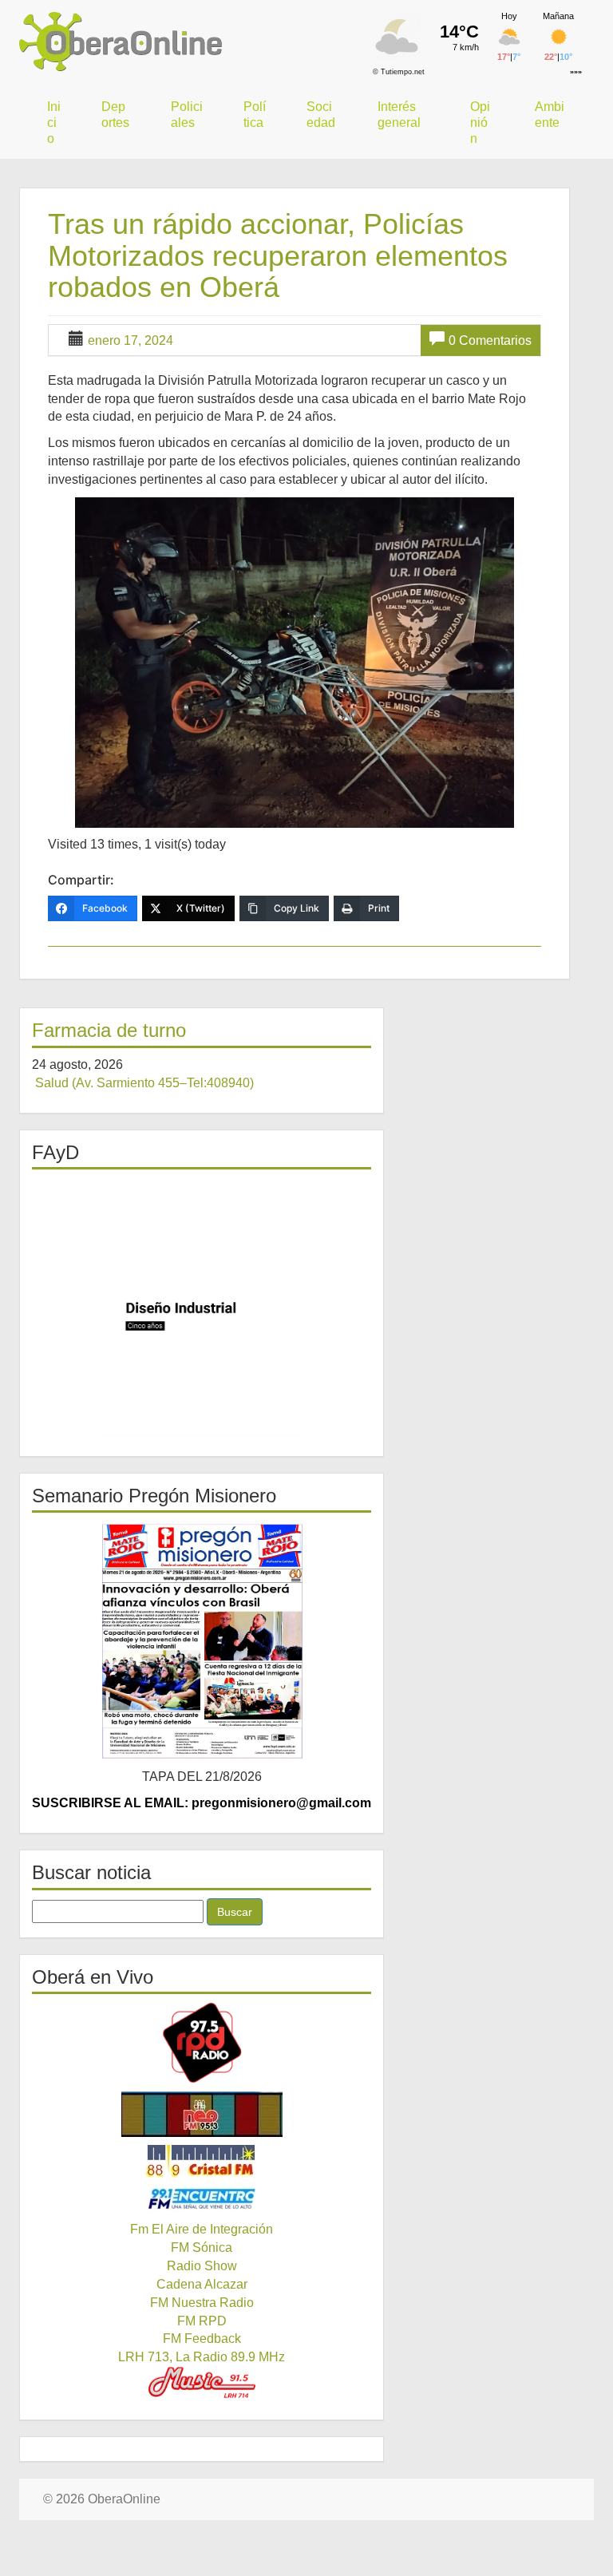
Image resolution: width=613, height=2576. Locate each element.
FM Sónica (202, 2248)
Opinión (480, 123)
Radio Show (202, 2266)
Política (255, 115)
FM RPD (202, 2321)
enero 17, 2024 (131, 340)
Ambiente (550, 115)
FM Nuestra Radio (202, 2303)
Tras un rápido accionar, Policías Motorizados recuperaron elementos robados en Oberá (278, 255)
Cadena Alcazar (202, 2284)
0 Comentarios (490, 340)
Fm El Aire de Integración (202, 2229)
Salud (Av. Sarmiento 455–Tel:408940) (144, 1083)
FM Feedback (202, 2339)
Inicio (54, 123)
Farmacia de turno (109, 1030)
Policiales (187, 115)
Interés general (399, 115)
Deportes (115, 115)
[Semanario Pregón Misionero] (202, 1640)
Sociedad (321, 115)
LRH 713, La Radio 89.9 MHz (202, 2357)
